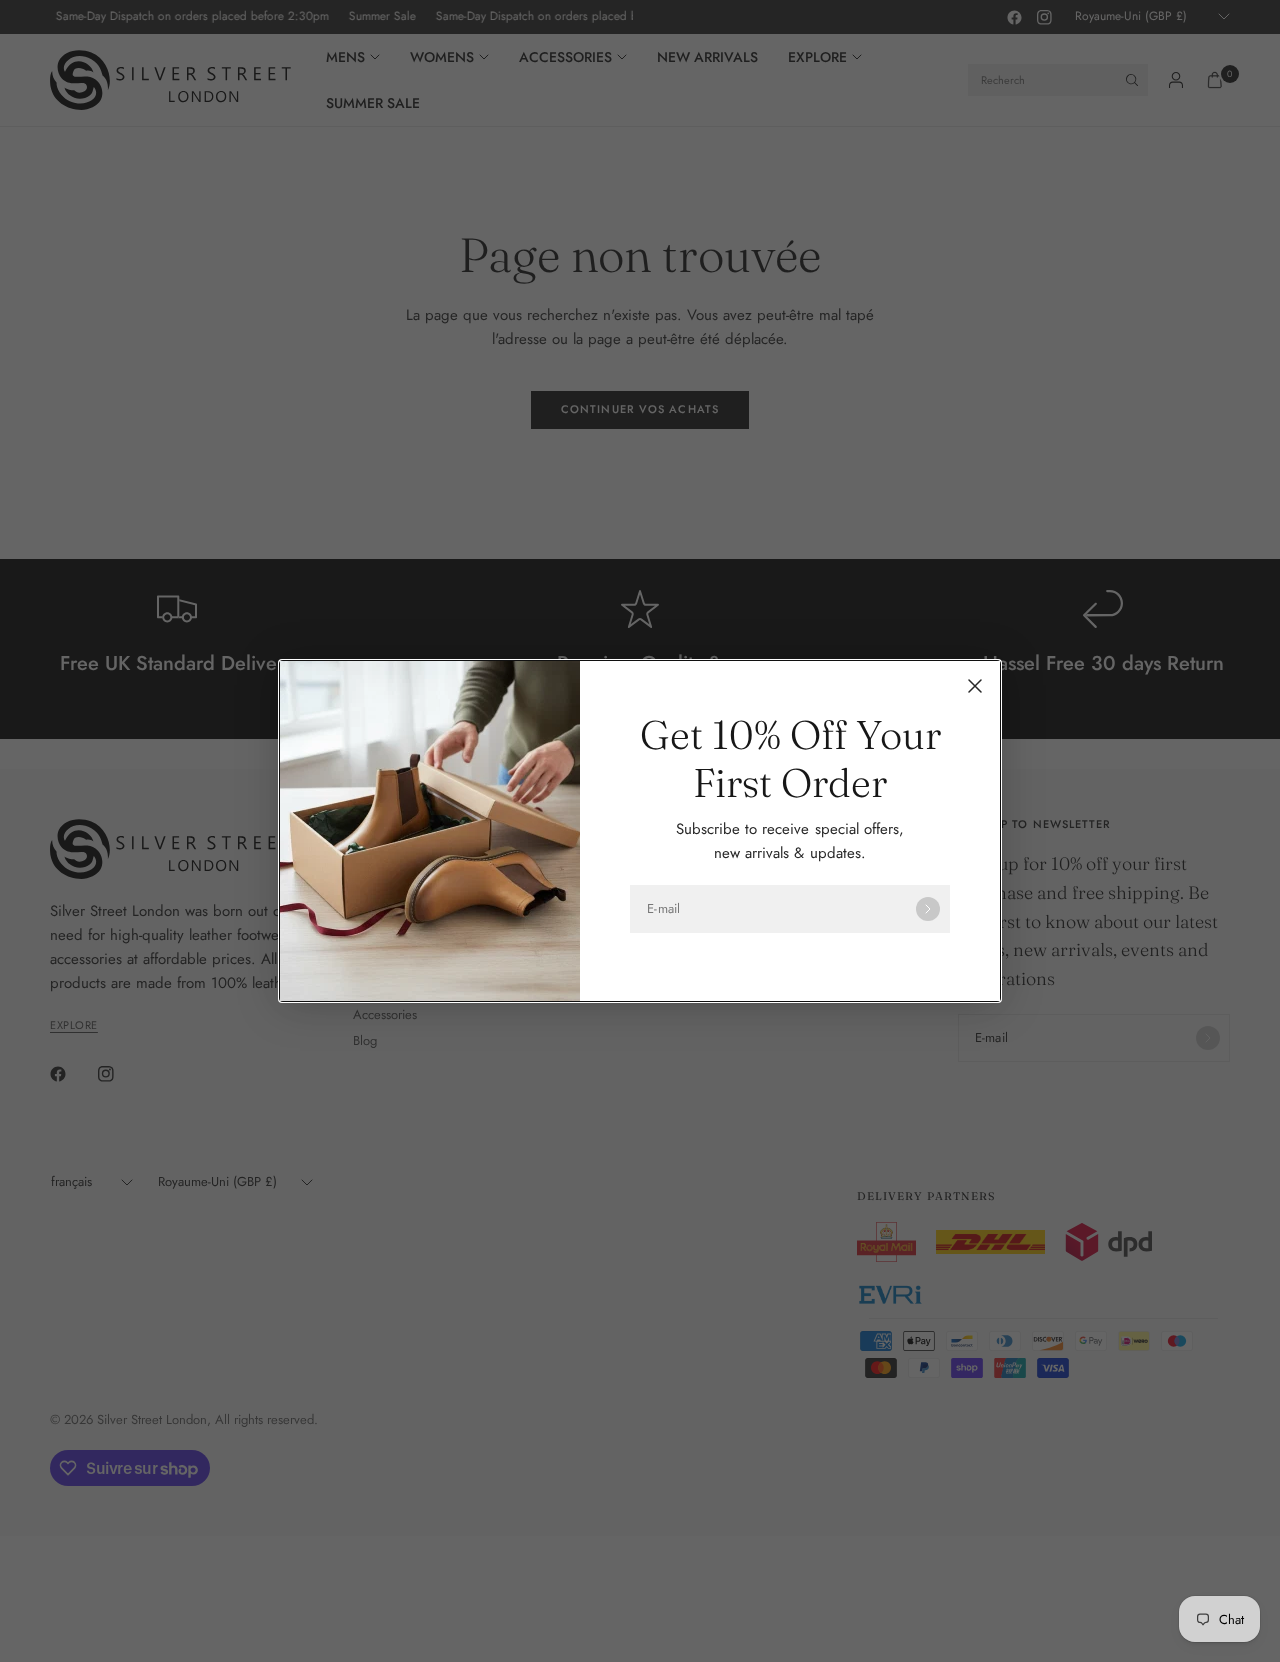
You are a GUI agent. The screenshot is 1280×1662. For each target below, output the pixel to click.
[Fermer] (975, 686)
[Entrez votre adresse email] (928, 909)
